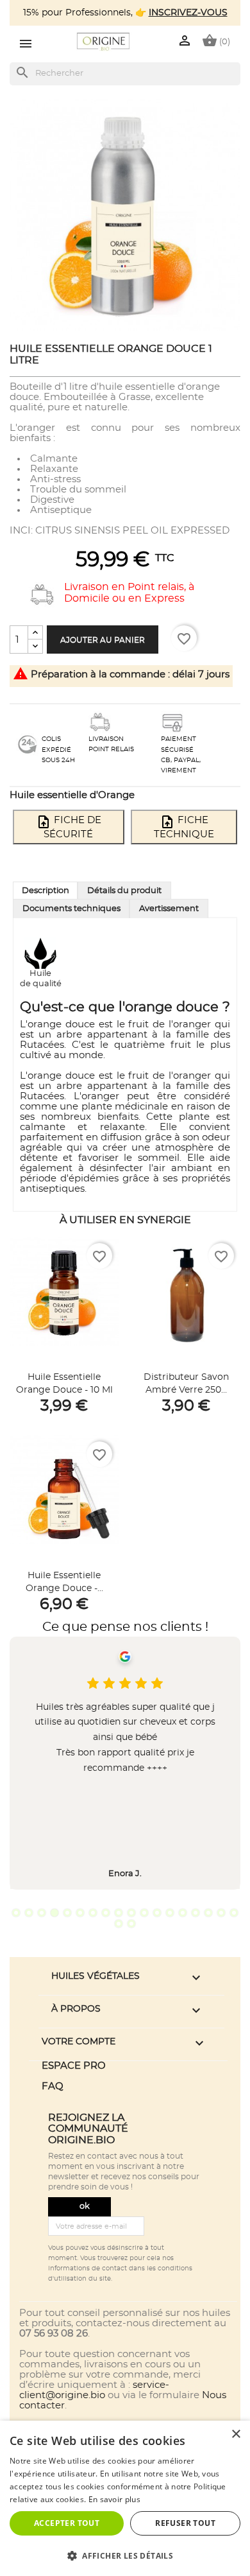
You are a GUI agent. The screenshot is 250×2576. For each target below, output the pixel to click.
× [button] (236, 2434)
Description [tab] (46, 891)
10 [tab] (131, 1913)
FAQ (53, 2086)
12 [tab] (157, 1913)
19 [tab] (119, 1924)
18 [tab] (234, 1913)
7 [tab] (93, 1913)
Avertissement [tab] (169, 909)
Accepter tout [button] (67, 2523)
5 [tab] (67, 1913)
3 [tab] (42, 1913)
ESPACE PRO (74, 2066)
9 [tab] (119, 1913)
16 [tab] (208, 1913)
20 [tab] (131, 1924)
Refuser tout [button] (185, 2523)
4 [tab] (54, 1913)
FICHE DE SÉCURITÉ (69, 827)
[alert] (125, 2498)
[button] (125, 2555)
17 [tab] (221, 1913)
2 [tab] (29, 1913)
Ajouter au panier (103, 640)
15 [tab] (196, 1913)
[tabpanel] (125, 1763)
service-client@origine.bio (94, 2390)
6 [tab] (80, 1913)
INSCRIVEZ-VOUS (188, 13)
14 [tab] (183, 1913)
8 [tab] (106, 1913)
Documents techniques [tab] (71, 909)
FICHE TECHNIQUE (184, 827)
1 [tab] (16, 1913)
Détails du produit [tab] (124, 891)
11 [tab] (144, 1913)
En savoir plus (114, 2499)
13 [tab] (170, 1913)
